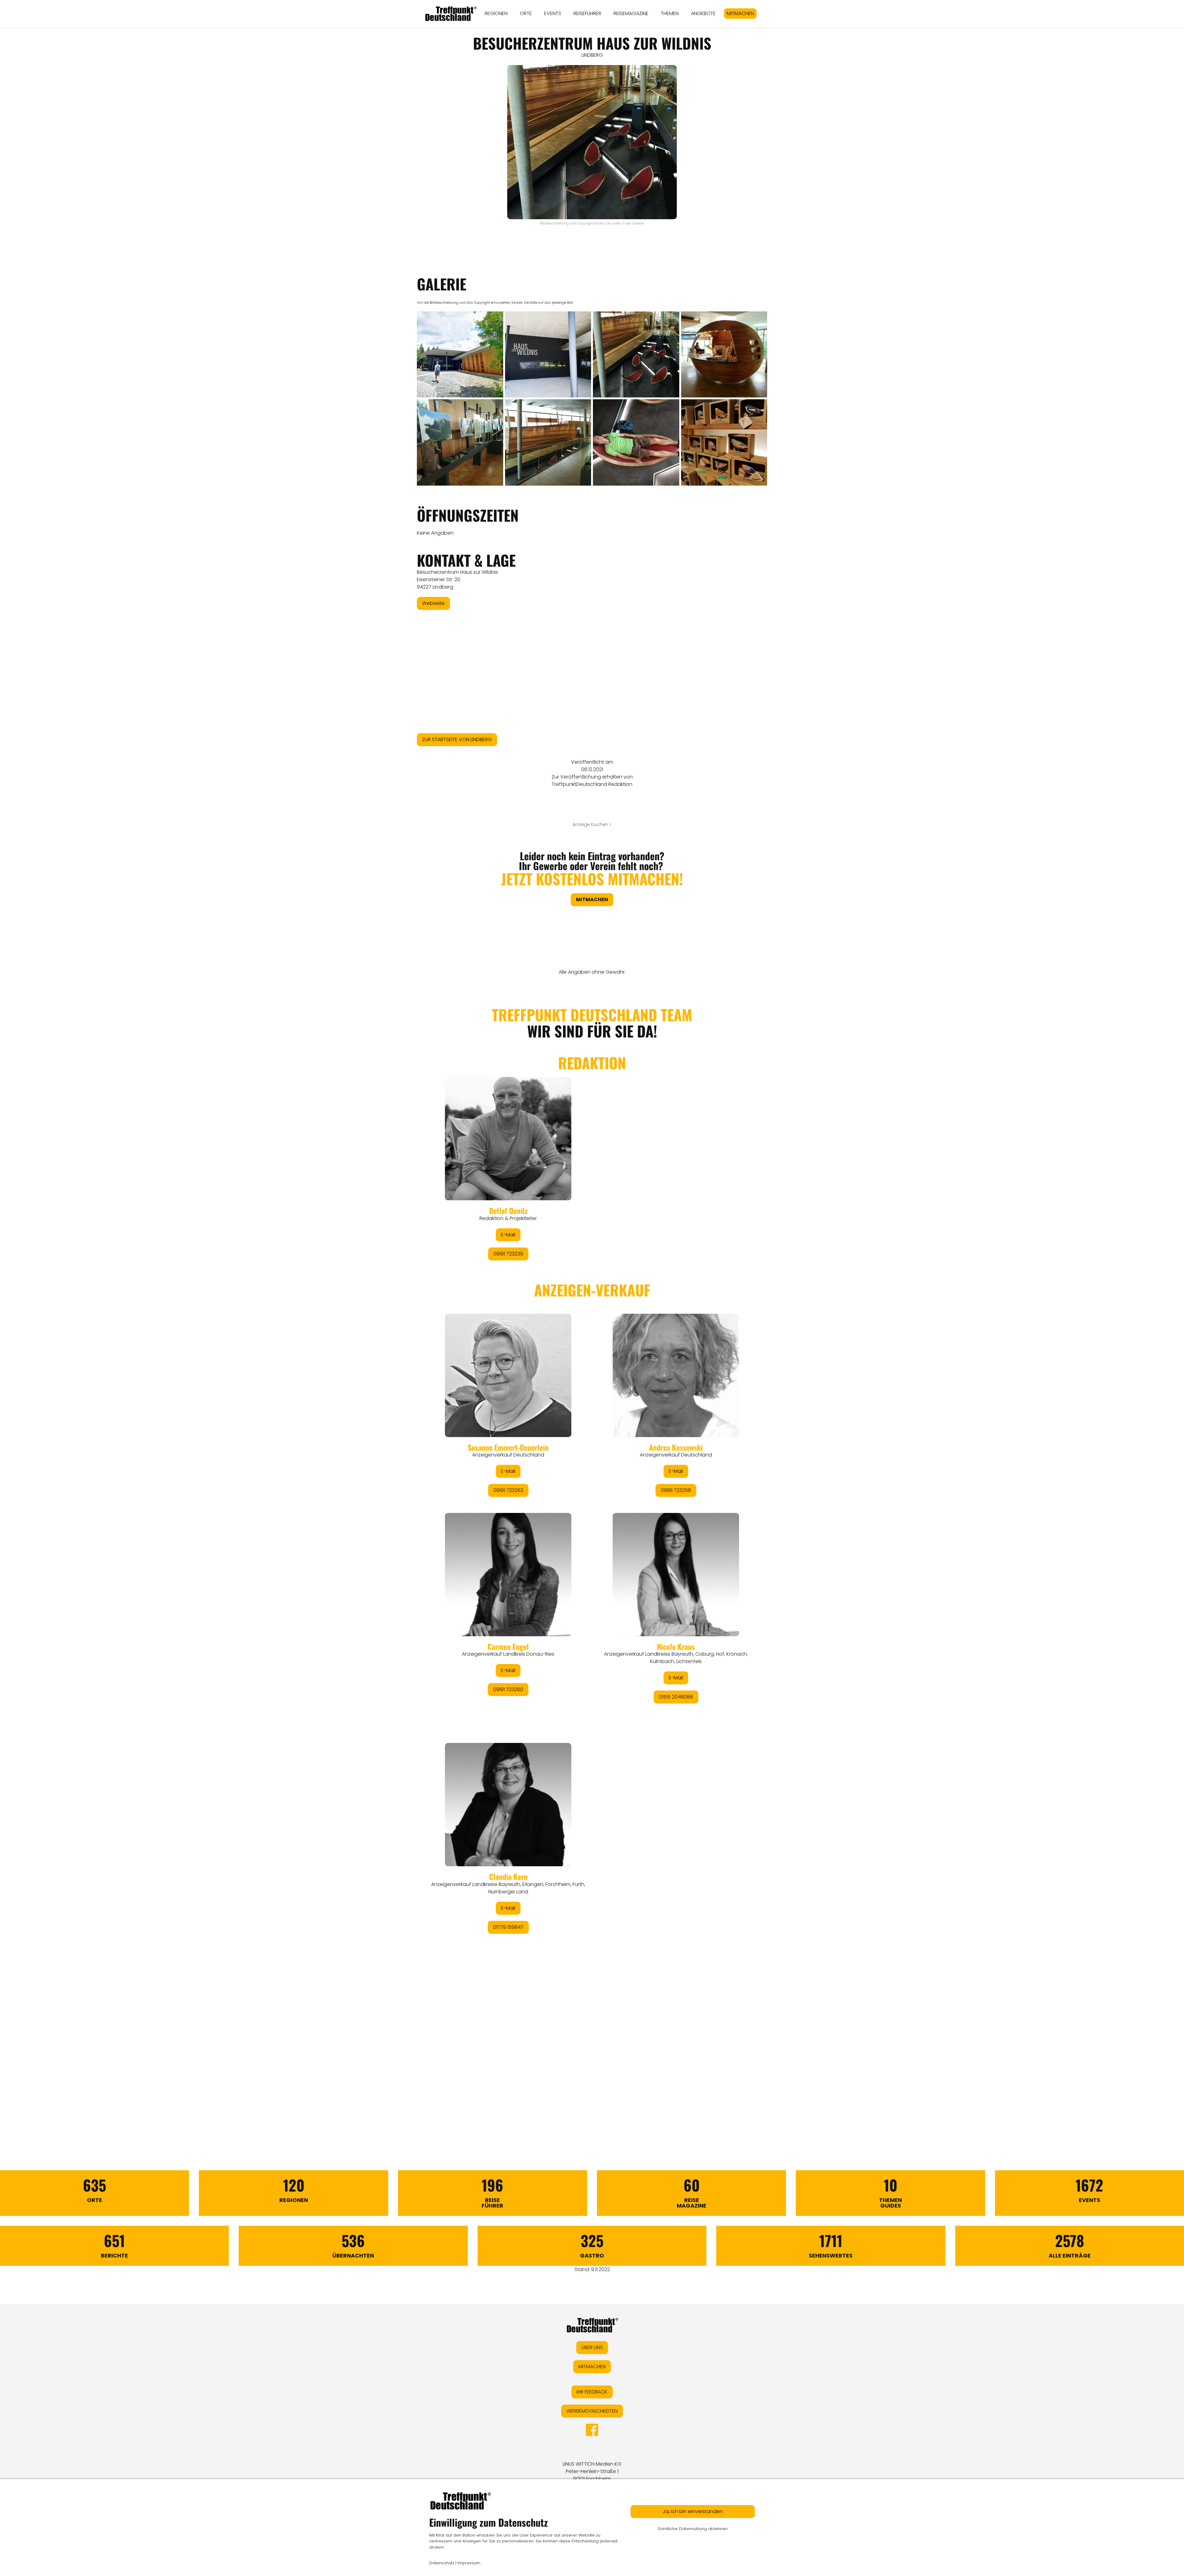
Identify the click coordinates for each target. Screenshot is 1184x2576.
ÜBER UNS (592, 2347)
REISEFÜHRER (587, 13)
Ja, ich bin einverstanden (693, 2511)
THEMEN (670, 13)
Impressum (469, 2563)
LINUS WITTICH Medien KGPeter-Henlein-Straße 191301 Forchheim (592, 2471)
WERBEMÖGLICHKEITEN (592, 2411)
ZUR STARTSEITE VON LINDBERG (457, 740)
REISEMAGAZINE (631, 13)
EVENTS (553, 13)
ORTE (526, 13)
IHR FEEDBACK (592, 2392)
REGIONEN (496, 13)
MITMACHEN (740, 13)
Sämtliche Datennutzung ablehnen (693, 2529)
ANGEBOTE (703, 13)
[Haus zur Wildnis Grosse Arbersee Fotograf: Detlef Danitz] (460, 355)
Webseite (433, 603)
